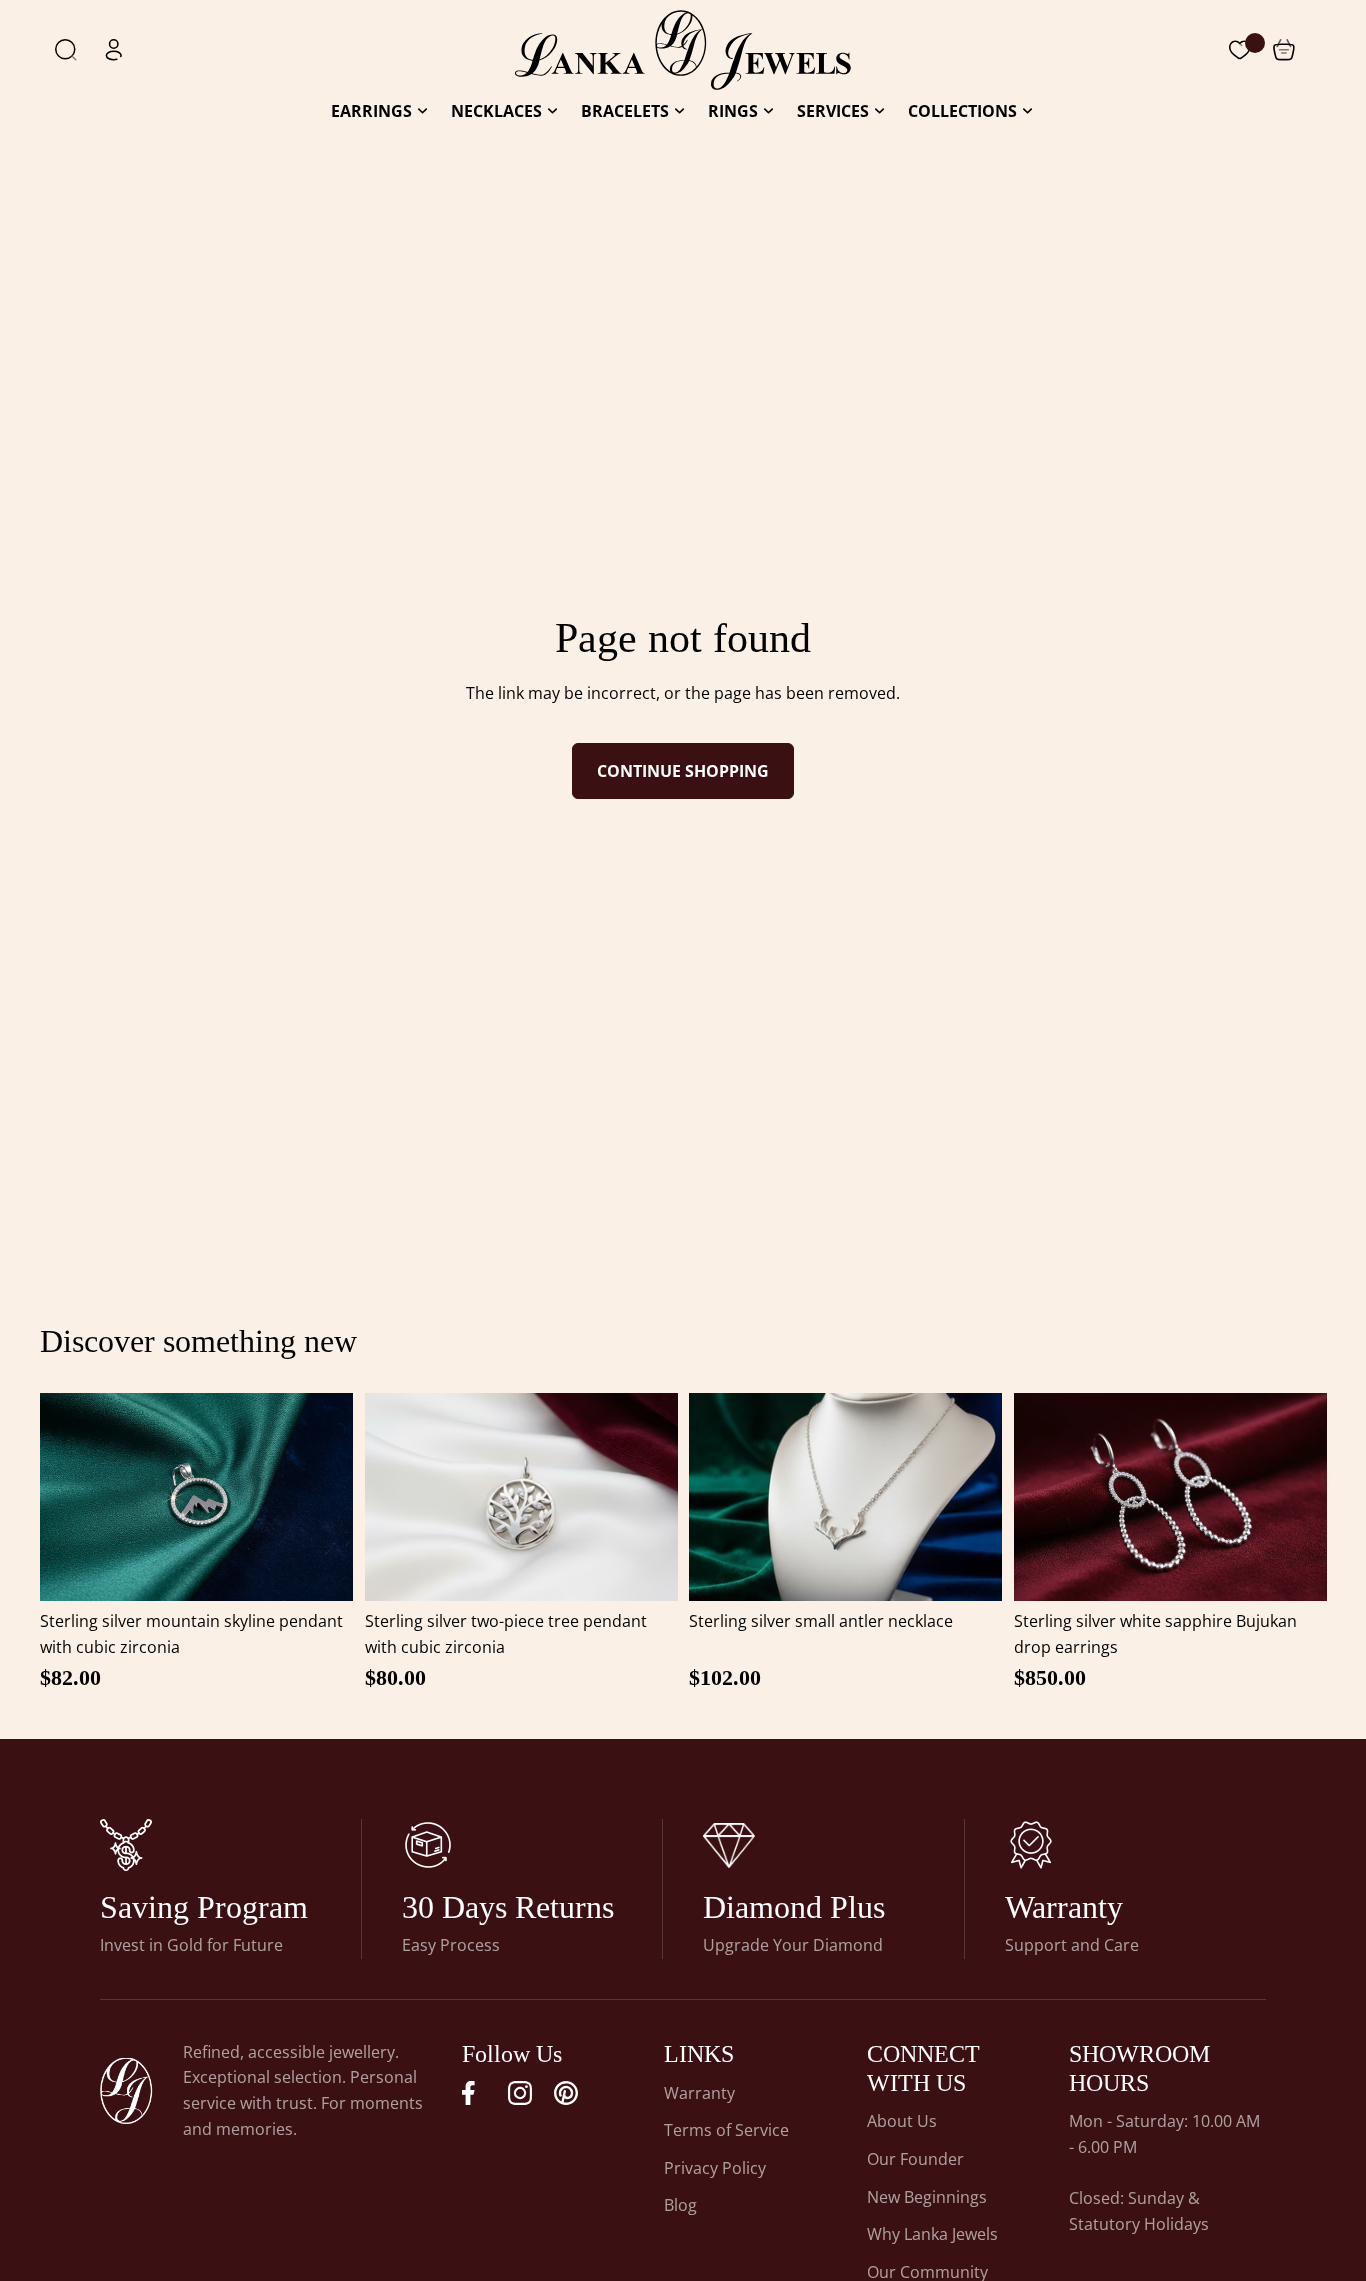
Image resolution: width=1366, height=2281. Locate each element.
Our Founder (915, 2159)
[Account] (114, 50)
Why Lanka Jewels (932, 2234)
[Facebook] (474, 2093)
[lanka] (126, 1845)
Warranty (699, 2093)
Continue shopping (683, 771)
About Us (902, 2121)
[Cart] (1240, 50)
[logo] (683, 50)
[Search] (66, 50)
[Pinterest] (566, 2093)
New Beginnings (927, 2197)
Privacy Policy (715, 2168)
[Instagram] (520, 2093)
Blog (680, 2205)
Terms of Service (726, 2130)
